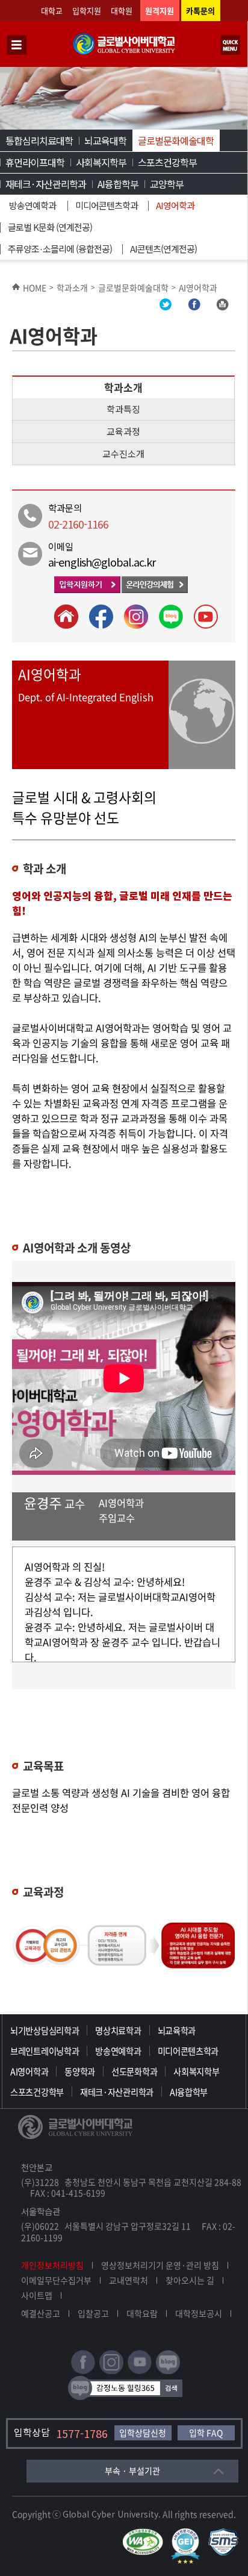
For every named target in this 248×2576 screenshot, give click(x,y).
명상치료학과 (118, 2031)
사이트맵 (37, 2295)
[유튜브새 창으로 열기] (140, 2371)
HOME (35, 287)
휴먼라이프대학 (35, 162)
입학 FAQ (206, 2433)
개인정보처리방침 (52, 2265)
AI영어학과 (175, 205)
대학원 (122, 11)
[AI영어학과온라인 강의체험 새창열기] (155, 590)
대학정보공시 (199, 2313)
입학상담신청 (143, 2433)
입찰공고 (93, 2313)
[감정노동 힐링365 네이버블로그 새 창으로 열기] (125, 2397)
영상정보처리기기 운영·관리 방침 (160, 2265)
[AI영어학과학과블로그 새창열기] (167, 626)
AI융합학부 (118, 184)
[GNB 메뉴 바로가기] (17, 46)
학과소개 (72, 287)
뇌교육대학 (105, 140)
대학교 (52, 11)
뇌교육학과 (177, 2031)
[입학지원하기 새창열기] (88, 590)
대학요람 (142, 2313)
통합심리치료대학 (39, 140)
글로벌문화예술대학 (176, 140)
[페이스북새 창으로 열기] (83, 2371)
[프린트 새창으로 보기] (222, 307)
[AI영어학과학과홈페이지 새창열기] (67, 626)
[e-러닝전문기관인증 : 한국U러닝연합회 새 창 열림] (188, 2534)
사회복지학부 (101, 162)
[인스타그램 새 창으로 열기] (111, 2371)
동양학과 (80, 2072)
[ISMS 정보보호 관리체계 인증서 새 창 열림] (226, 2534)
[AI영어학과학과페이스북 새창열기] (97, 626)
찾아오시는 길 (190, 2280)
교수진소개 (123, 454)
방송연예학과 (33, 205)
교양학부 (167, 184)
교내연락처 (129, 2280)
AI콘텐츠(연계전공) (163, 249)
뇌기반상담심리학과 (45, 2031)
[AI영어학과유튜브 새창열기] (202, 626)
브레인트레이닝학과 (45, 2051)
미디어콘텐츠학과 (107, 205)
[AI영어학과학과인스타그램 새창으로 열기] (132, 626)
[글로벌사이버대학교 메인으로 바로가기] (124, 52)
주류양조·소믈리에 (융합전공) (60, 249)
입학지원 (87, 11)
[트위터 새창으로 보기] (166, 307)
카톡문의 (200, 11)
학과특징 (123, 409)
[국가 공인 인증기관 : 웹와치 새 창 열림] (146, 2534)
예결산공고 (41, 2313)
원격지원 (160, 11)
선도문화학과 (134, 2072)
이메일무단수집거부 (56, 2280)
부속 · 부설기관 (132, 2471)
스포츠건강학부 (167, 162)
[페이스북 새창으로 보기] (194, 307)
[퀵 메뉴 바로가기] (231, 46)
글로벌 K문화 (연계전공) (50, 227)
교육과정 (123, 431)
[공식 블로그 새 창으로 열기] (168, 2371)
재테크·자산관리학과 (46, 184)
